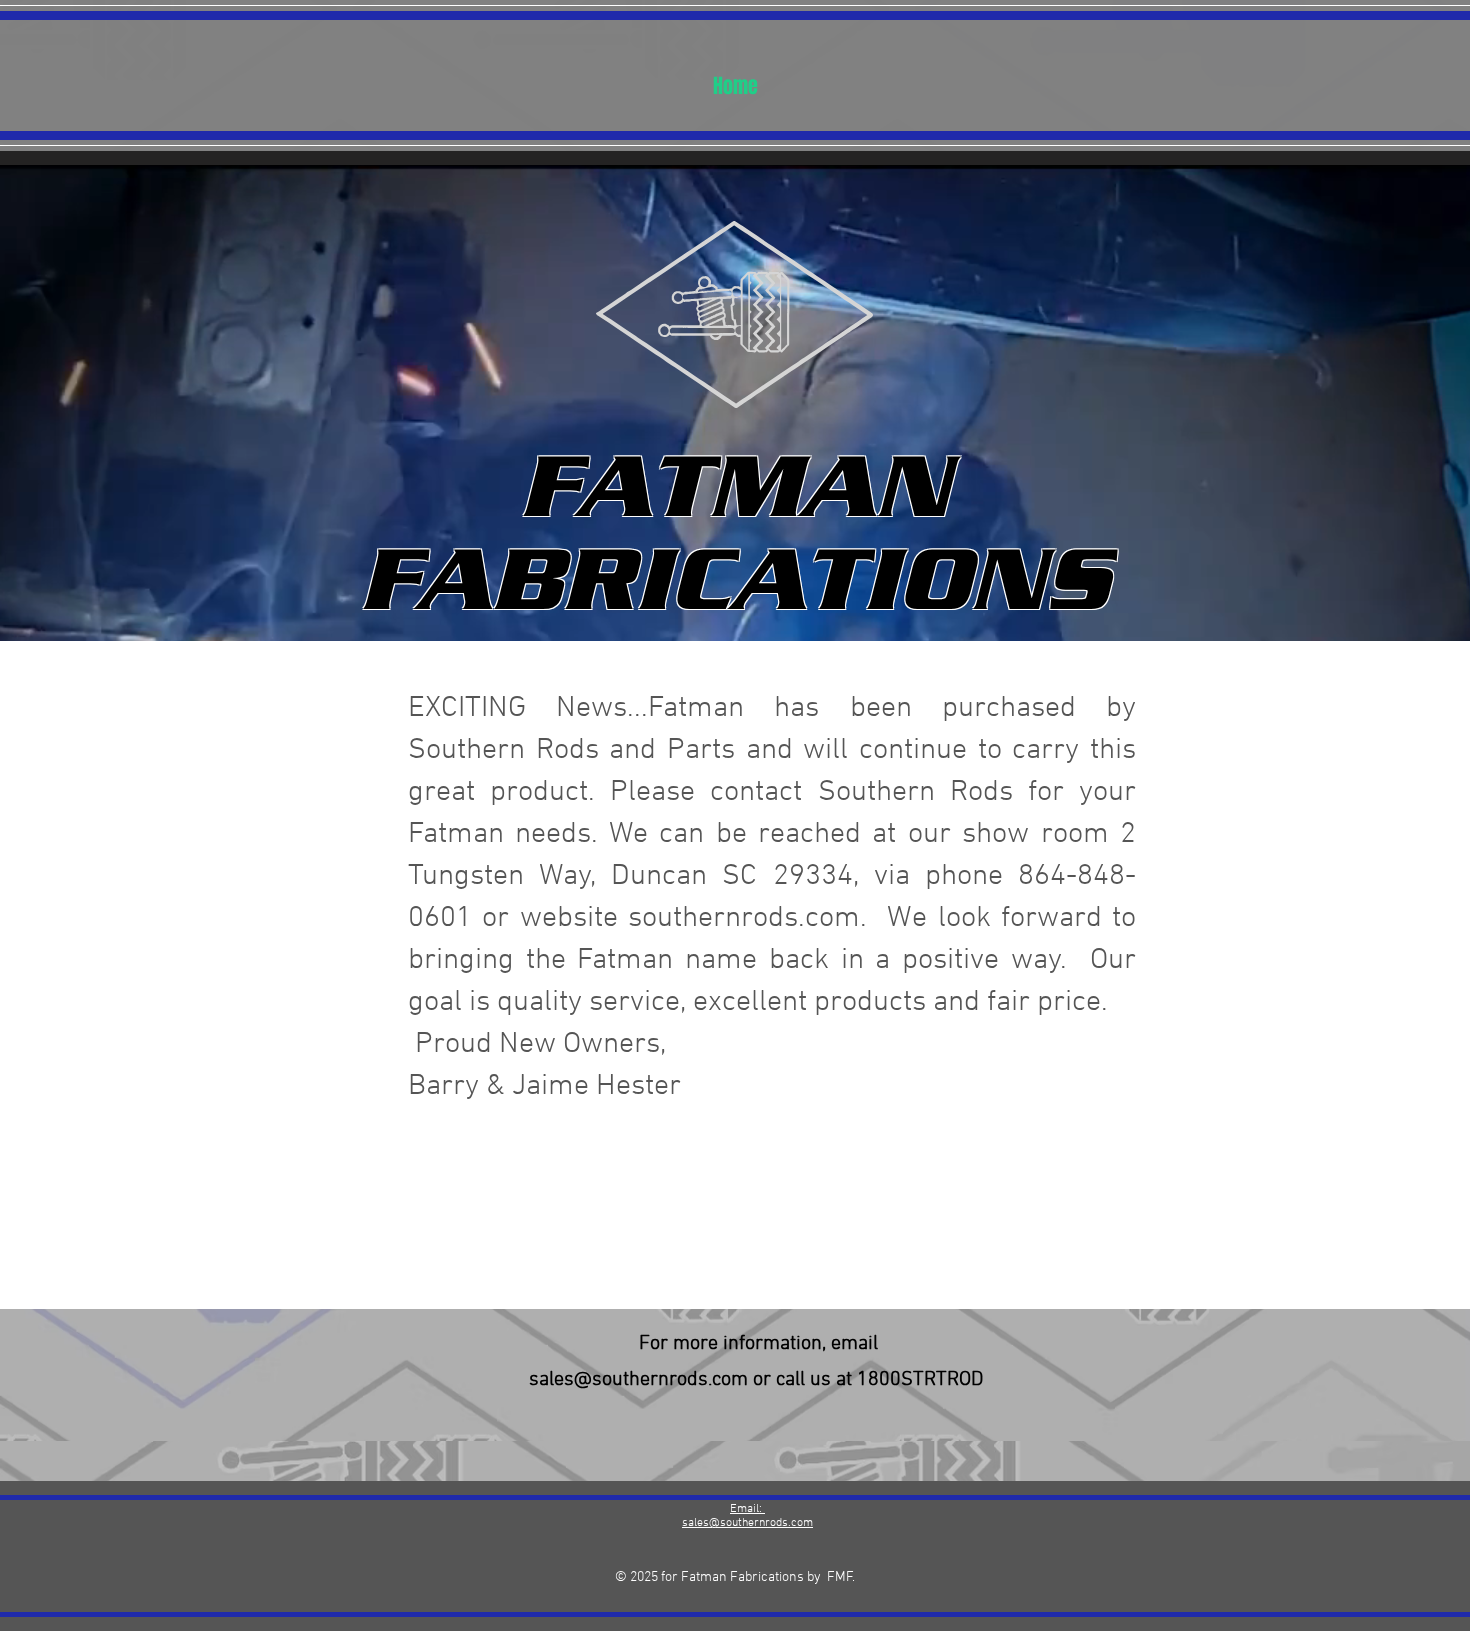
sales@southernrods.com (638, 1380)
